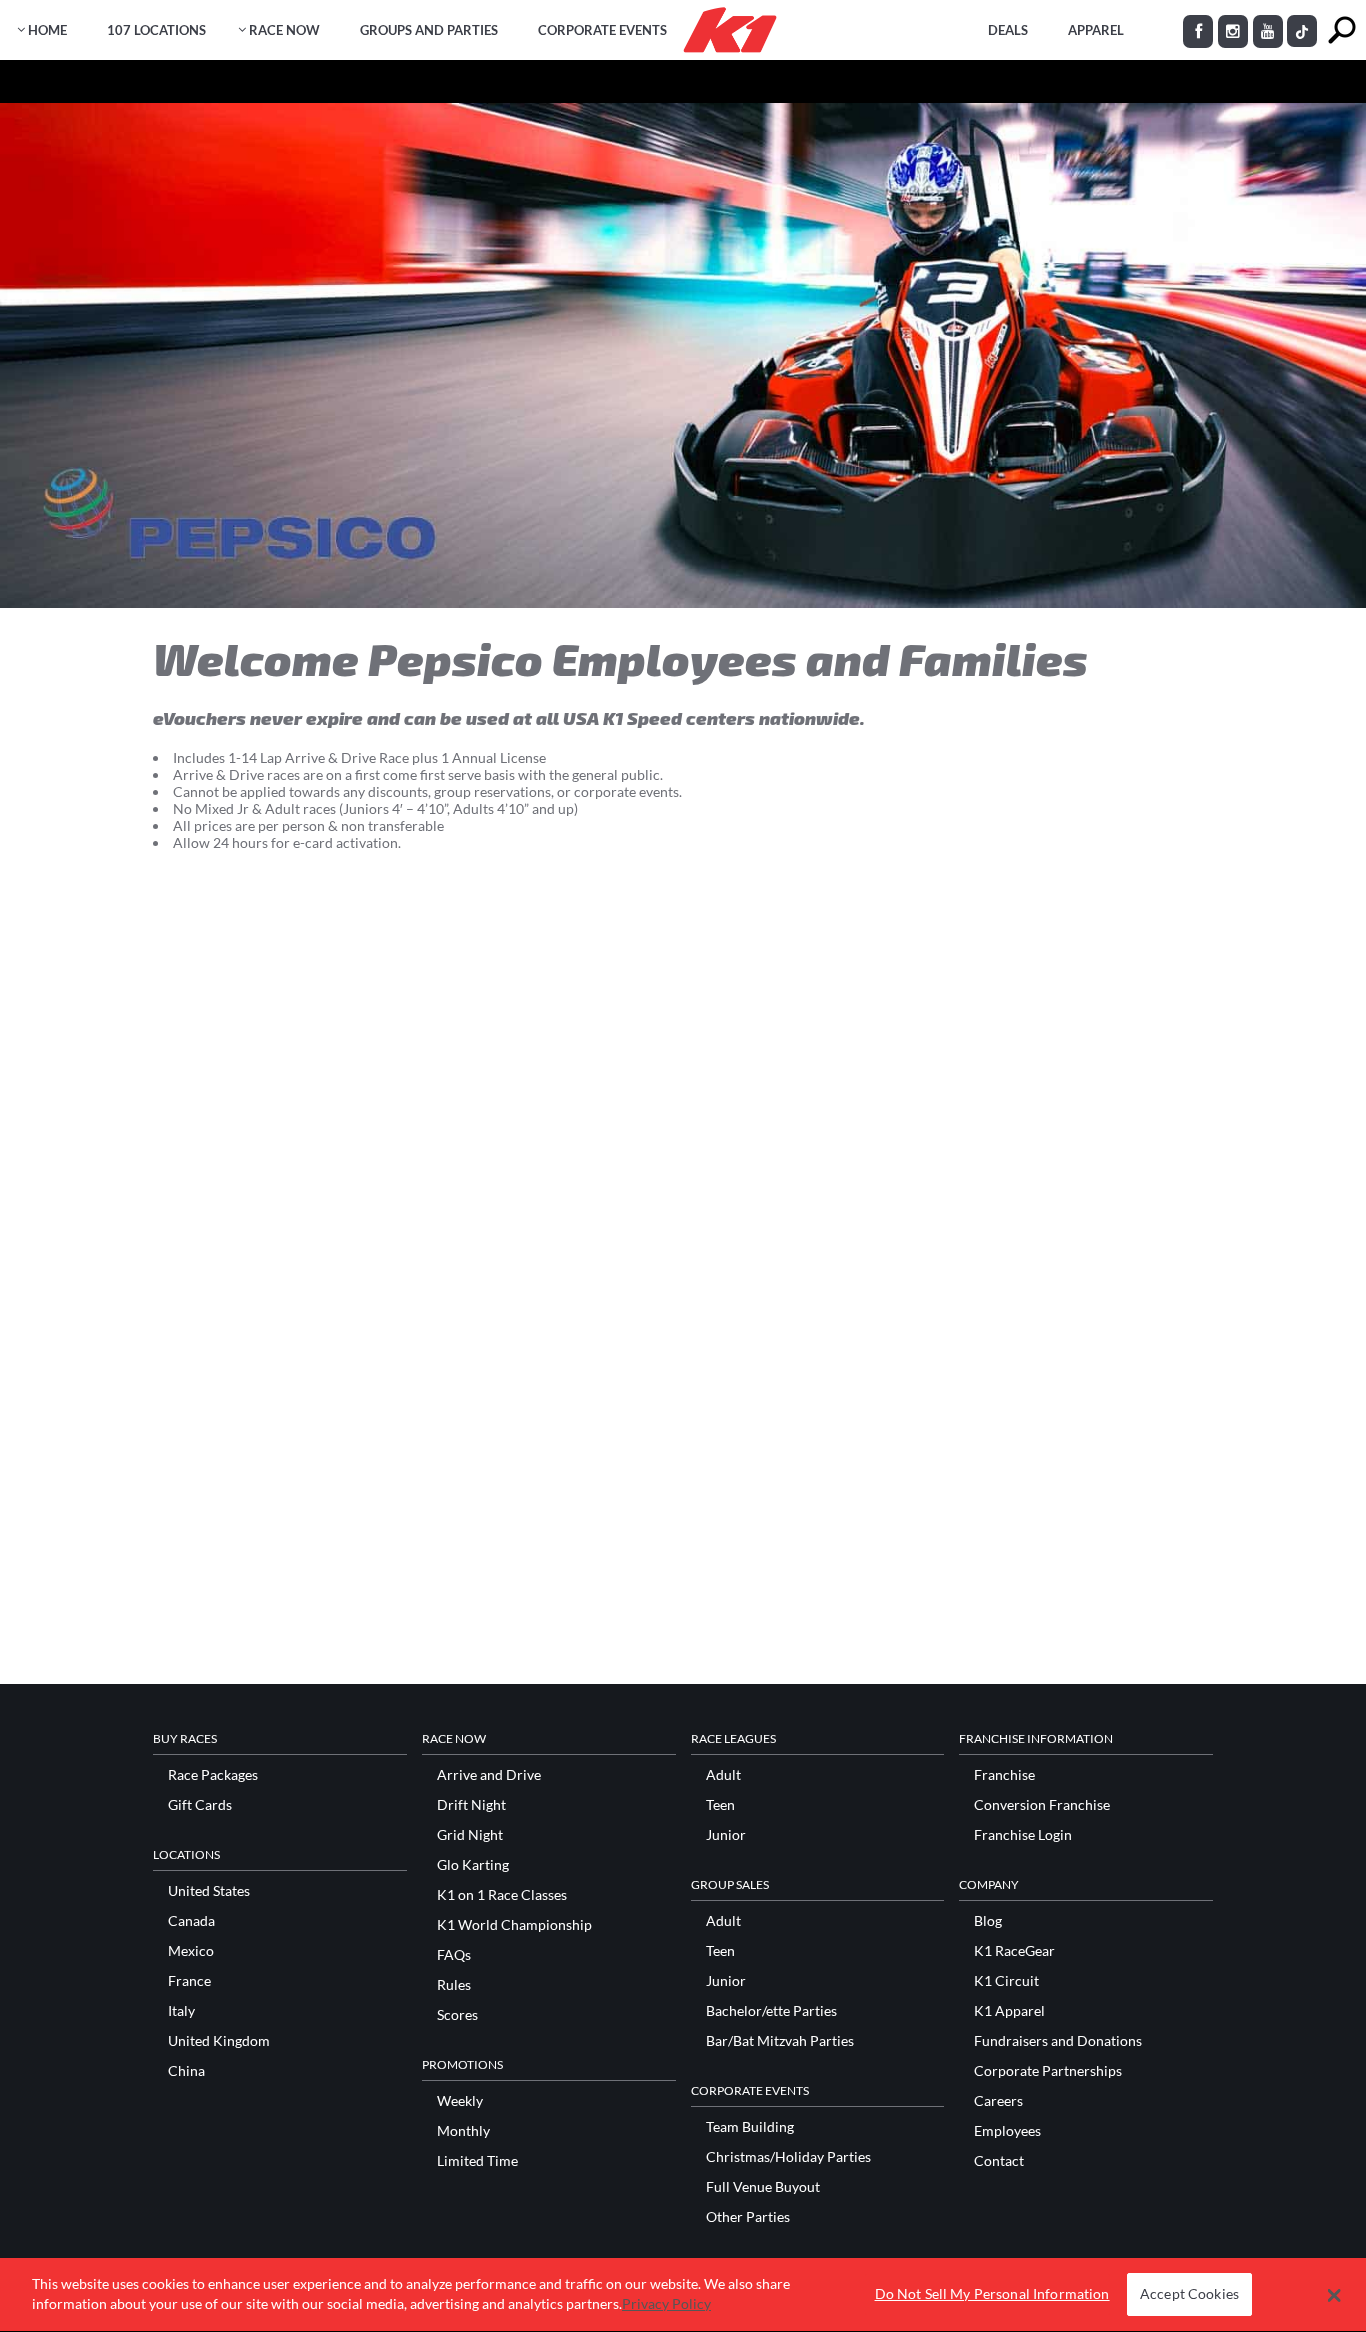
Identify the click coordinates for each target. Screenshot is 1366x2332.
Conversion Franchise (1042, 1805)
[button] (1334, 2295)
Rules (454, 1985)
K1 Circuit (1006, 1981)
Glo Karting (473, 1865)
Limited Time (477, 2161)
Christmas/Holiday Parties (788, 2157)
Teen (720, 1805)
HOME (47, 30)
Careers (998, 2101)
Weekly (460, 2101)
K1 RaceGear (1014, 1951)
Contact (999, 2161)
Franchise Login (1023, 1835)
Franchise (1004, 1775)
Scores (457, 2015)
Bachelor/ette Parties (771, 2011)
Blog (988, 1921)
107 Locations (156, 30)
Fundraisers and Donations (1058, 2041)
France (189, 1981)
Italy (181, 2011)
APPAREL (1096, 30)
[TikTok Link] (1302, 31)
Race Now (284, 30)
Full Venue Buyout (763, 2187)
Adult (723, 1775)
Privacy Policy (666, 2303)
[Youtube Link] (1268, 31)
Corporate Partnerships (1048, 2071)
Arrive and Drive (489, 1775)
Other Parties (748, 2217)
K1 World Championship (514, 1925)
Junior (726, 1835)
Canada (191, 1921)
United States (209, 1891)
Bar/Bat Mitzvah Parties (780, 2041)
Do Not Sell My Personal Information (992, 2294)
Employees (1007, 2131)
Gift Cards (200, 1805)
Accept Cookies (1189, 2294)
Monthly (463, 2131)
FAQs (454, 1955)
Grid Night (470, 1835)
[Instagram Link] (1233, 31)
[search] (1341, 30)
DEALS (1008, 30)
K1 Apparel (1009, 2011)
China (186, 2071)
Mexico (191, 1951)
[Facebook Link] (1198, 31)
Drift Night (471, 1805)
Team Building (750, 2127)
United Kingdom (219, 2041)
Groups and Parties (429, 30)
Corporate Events (602, 30)
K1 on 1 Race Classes (502, 1895)
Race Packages (213, 1775)
